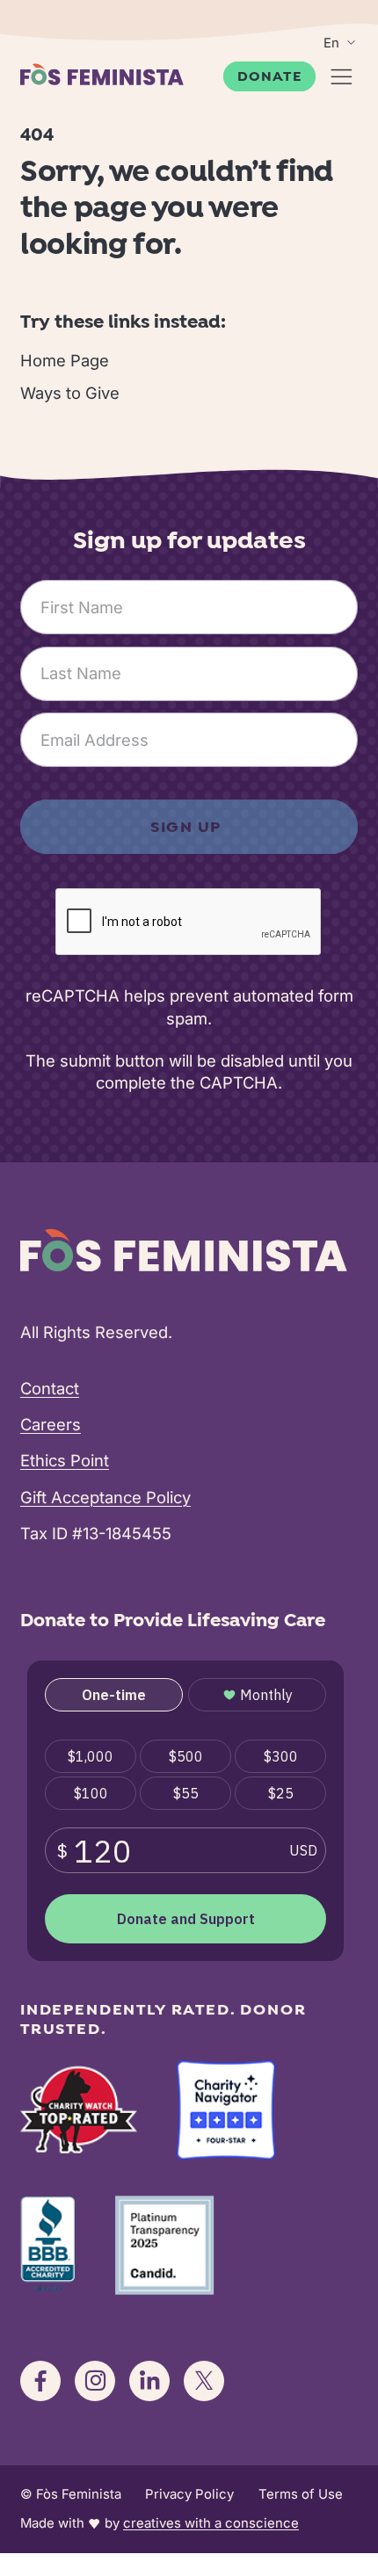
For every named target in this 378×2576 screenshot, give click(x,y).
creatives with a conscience (211, 2523)
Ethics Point (65, 1460)
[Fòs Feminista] (102, 74)
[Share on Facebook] (40, 2381)
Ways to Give (70, 393)
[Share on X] (204, 2381)
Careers (51, 1424)
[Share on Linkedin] (149, 2381)
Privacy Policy (189, 2494)
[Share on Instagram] (95, 2381)
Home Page (65, 360)
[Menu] (342, 77)
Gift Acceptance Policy (105, 1497)
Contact (50, 1388)
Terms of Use (301, 2494)
